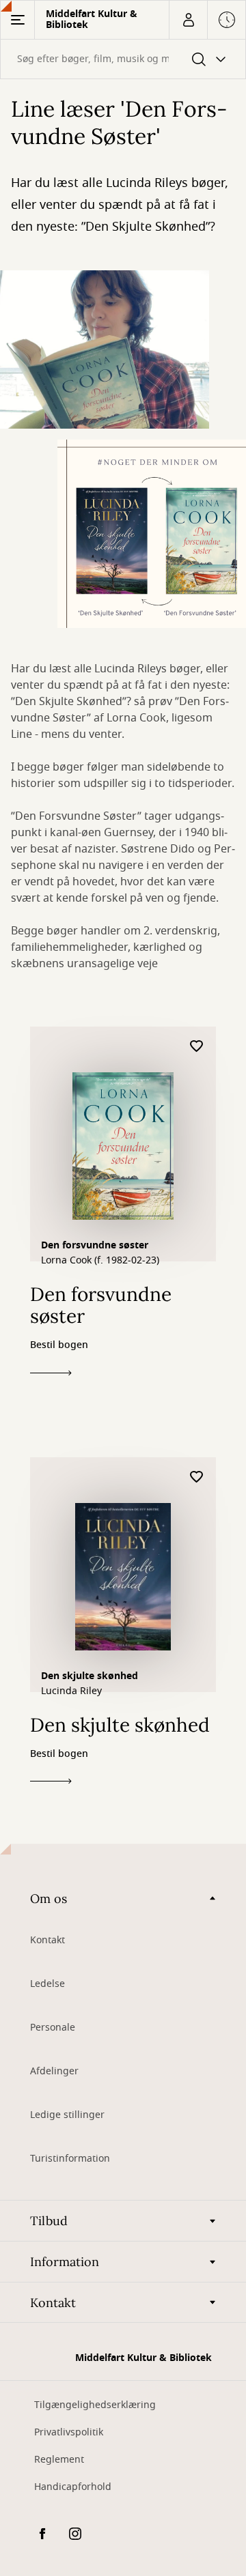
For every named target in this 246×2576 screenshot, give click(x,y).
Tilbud (49, 2221)
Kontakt (47, 1940)
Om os (49, 1899)
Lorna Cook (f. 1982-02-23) (100, 1261)
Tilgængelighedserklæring (95, 2405)
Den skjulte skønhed (90, 1676)
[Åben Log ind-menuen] (188, 20)
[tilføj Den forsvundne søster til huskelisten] (197, 1047)
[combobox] (123, 59)
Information (65, 2262)
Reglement (59, 2460)
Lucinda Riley (71, 1691)
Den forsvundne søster (95, 1245)
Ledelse (47, 1984)
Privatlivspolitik (69, 2432)
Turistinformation (70, 2159)
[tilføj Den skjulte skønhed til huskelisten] (197, 1477)
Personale (53, 2028)
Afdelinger (54, 2071)
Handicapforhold (73, 2487)
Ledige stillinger (67, 2115)
